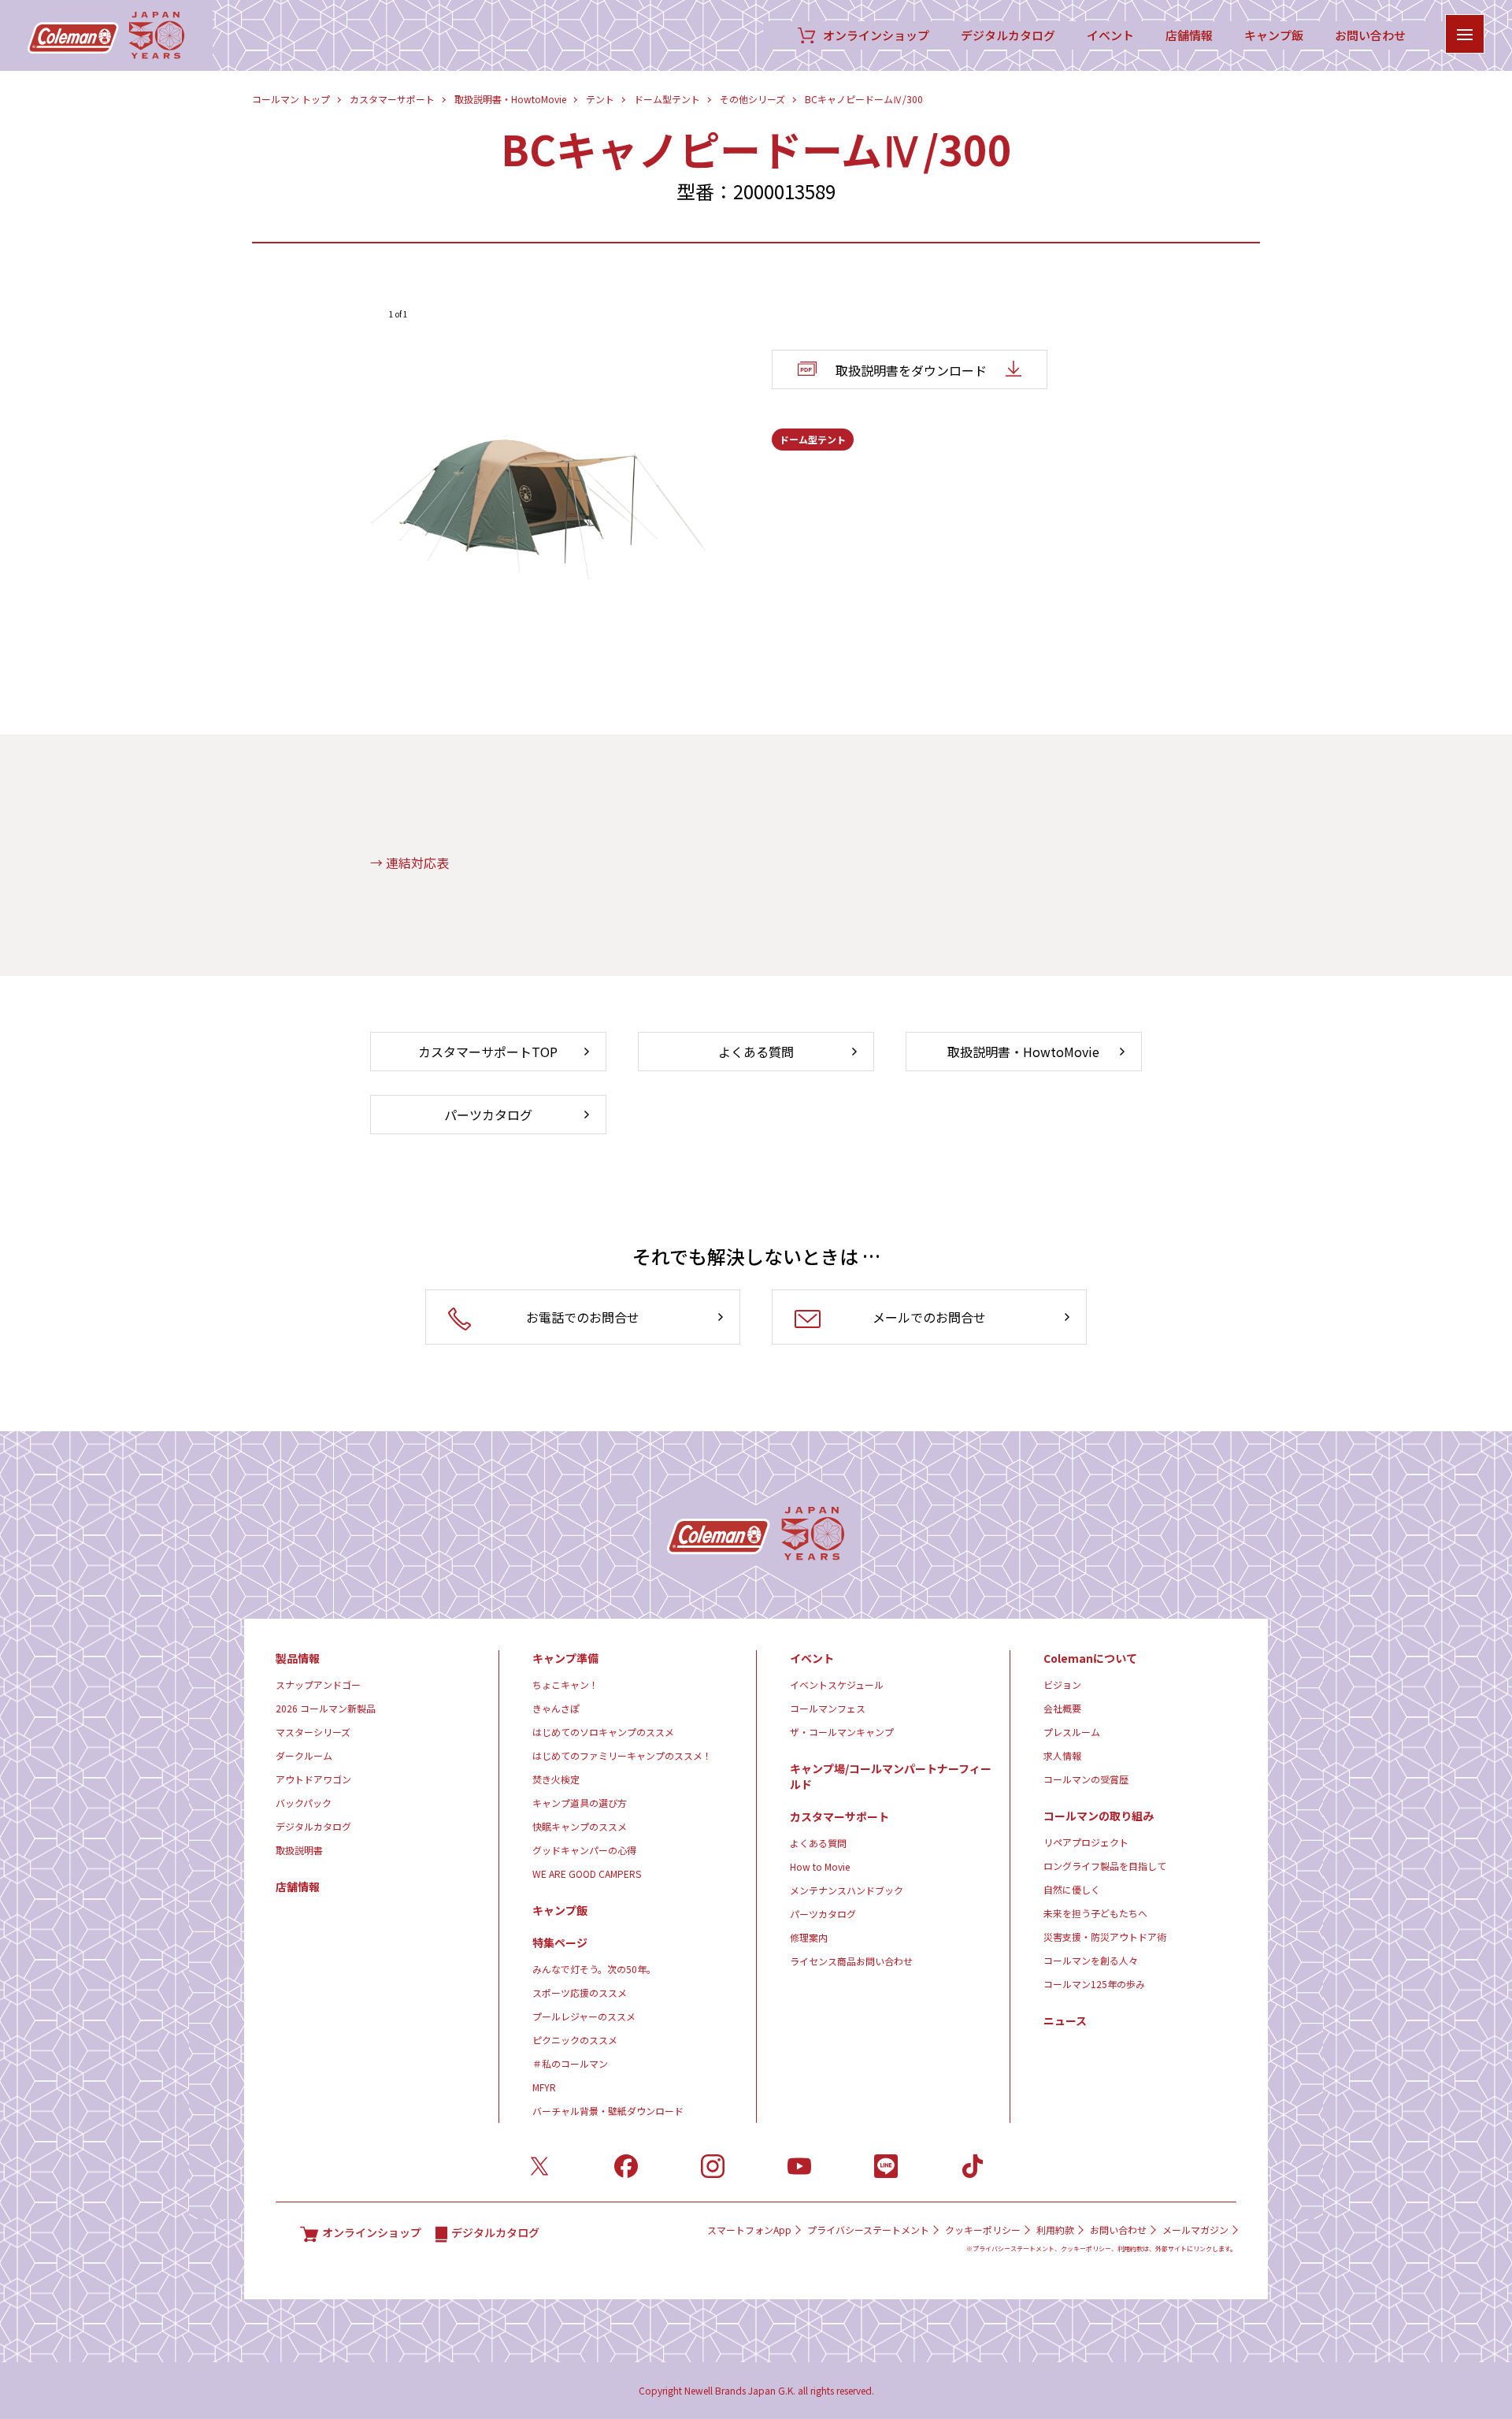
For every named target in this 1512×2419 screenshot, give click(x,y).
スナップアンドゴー (318, 1684)
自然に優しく (1072, 1889)
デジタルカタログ (1008, 35)
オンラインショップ (876, 35)
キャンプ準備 (565, 1658)
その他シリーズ (752, 99)
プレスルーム (1072, 1732)
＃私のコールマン (570, 2063)
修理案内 (809, 1937)
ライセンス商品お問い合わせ (851, 1961)
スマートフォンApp (749, 2230)
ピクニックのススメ (575, 2040)
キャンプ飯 (1274, 35)
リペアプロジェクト (1086, 1842)
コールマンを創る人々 (1091, 1960)
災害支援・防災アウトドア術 (1105, 1937)
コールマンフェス (828, 1708)
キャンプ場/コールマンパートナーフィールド (891, 1776)
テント (600, 99)
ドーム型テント (667, 99)
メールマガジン (1195, 2230)
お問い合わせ (1370, 35)
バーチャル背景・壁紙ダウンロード (608, 2111)
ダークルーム (304, 1755)
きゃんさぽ (556, 1708)
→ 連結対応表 (409, 863)
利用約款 (1055, 2230)
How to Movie (820, 1866)
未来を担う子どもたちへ (1095, 1913)
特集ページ (560, 1942)
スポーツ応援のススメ (580, 1992)
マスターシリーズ (313, 1732)
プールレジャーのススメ (584, 2016)
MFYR (544, 2087)
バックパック (304, 1803)
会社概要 (1062, 1708)
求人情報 (1062, 1755)
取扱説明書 (299, 1850)
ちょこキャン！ (565, 1684)
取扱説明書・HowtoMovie (510, 99)
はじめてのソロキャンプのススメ (603, 1732)
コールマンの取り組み (1099, 1816)
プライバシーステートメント (868, 2230)
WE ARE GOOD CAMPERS (587, 1874)
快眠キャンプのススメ (580, 1826)
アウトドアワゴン (313, 1779)
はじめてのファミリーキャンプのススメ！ (622, 1755)
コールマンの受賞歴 (1086, 1779)
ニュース (1065, 2020)
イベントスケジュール (837, 1684)
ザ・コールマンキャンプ (842, 1732)
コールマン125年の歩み (1094, 1984)
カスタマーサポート (392, 99)
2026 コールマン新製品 (326, 1708)
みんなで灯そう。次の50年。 (594, 1969)
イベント (1110, 35)
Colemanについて (1090, 1658)
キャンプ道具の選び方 (580, 1803)
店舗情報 (1189, 35)
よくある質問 (818, 1843)
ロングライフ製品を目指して (1105, 1866)
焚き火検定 (556, 1779)
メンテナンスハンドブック (847, 1890)
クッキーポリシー (983, 2230)
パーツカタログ (823, 1914)
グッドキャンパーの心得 (584, 1850)
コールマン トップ (291, 99)
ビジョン (1062, 1684)
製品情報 (298, 1658)
